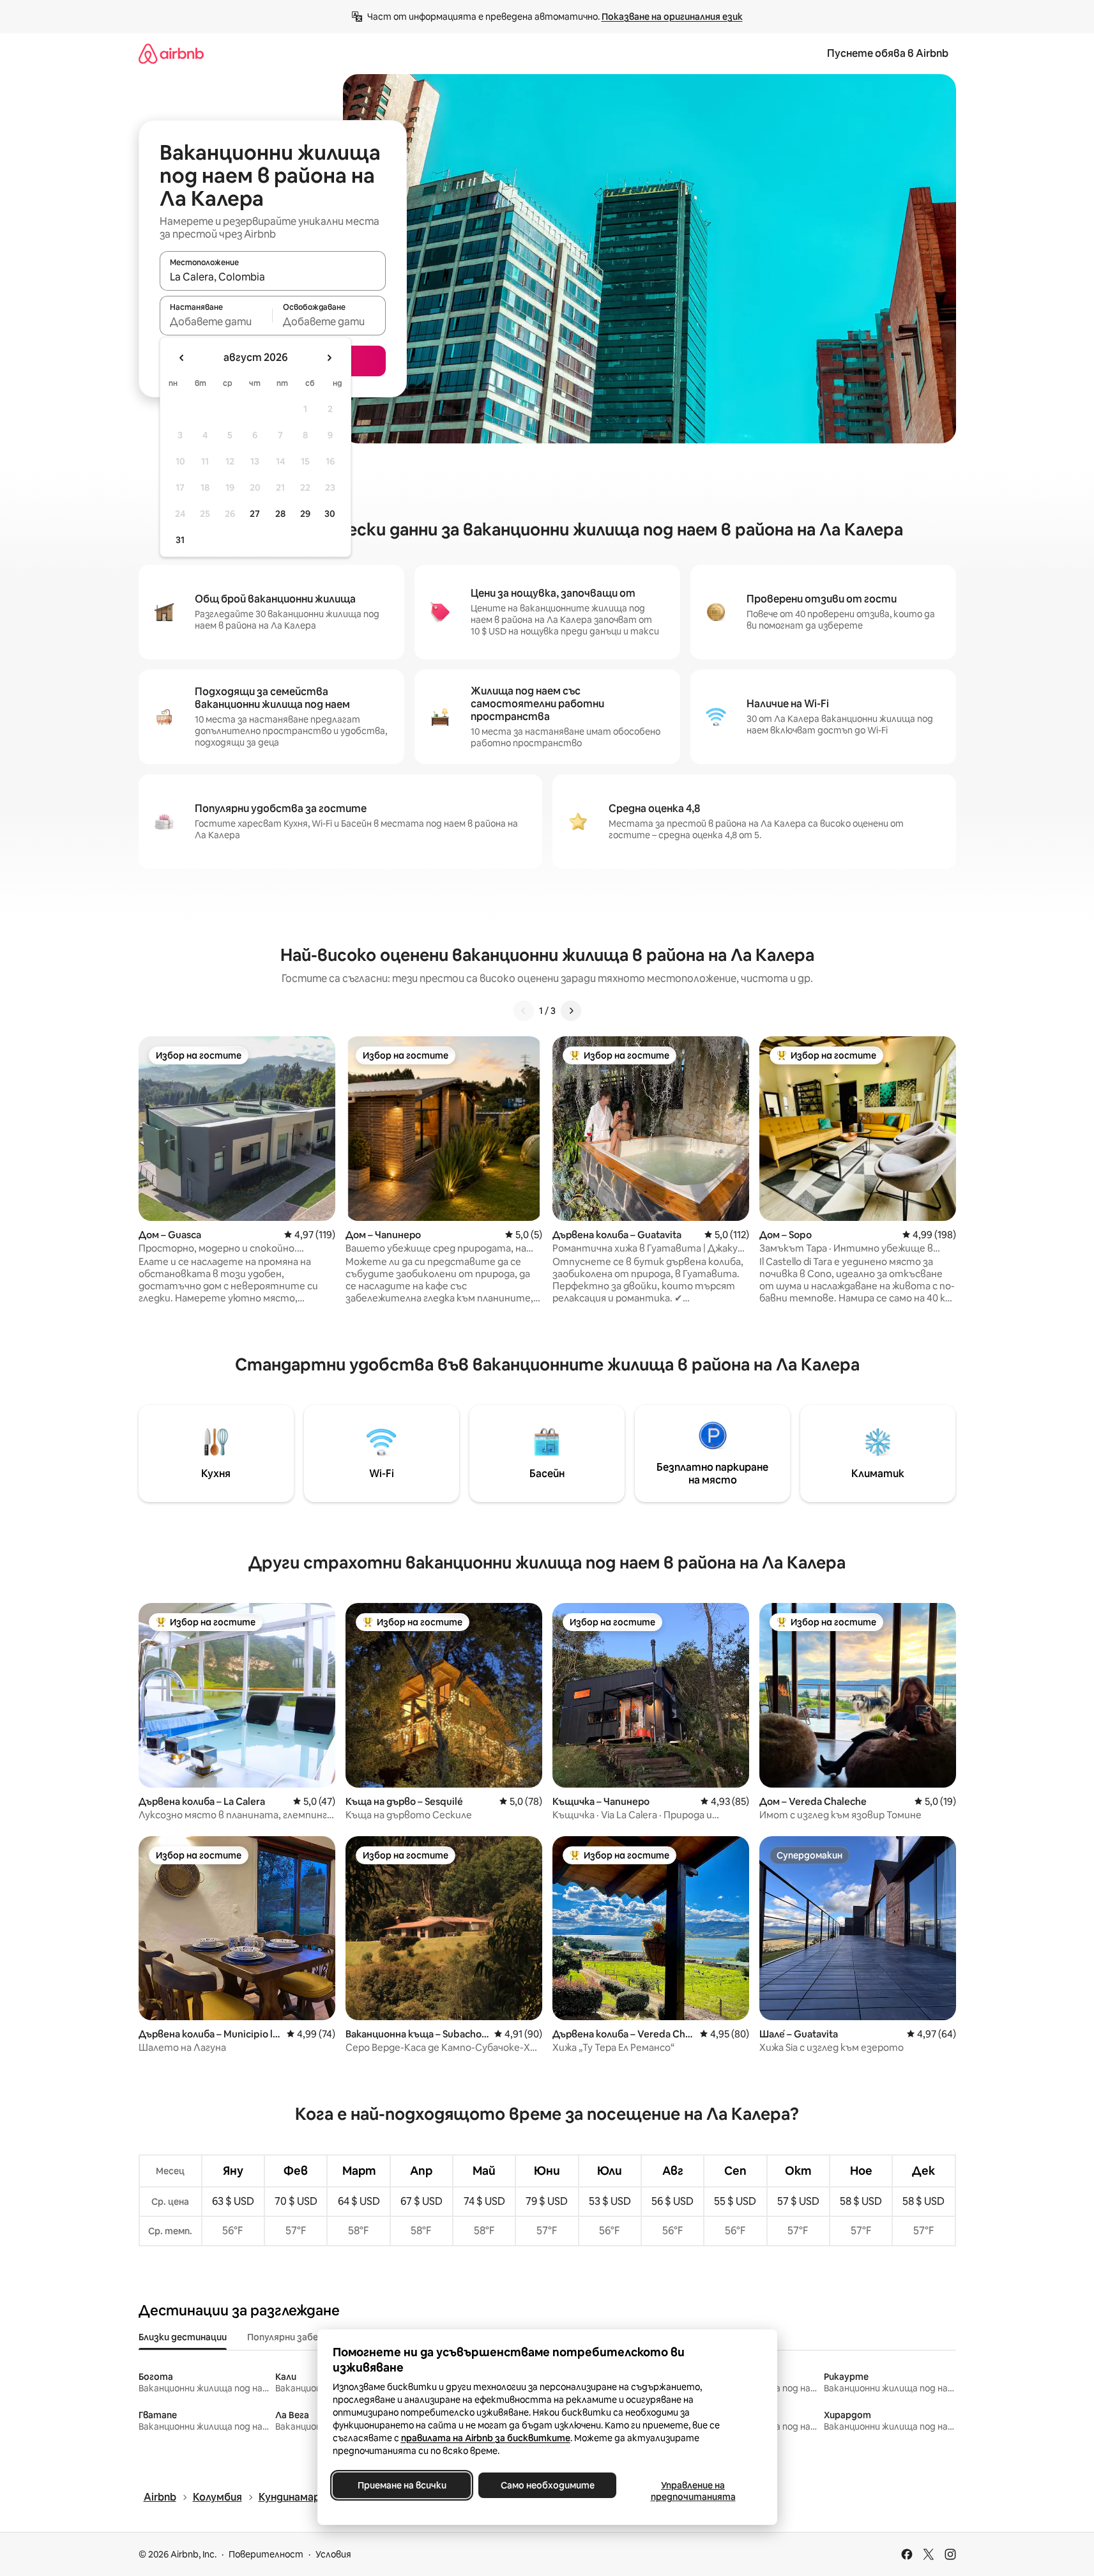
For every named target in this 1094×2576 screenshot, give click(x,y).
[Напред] (571, 1011)
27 (255, 514)
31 (180, 540)
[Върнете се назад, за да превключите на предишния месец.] (182, 358)
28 (280, 514)
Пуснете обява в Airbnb (888, 53)
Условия (333, 2554)
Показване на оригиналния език (672, 17)
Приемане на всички (401, 2485)
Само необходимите (547, 2485)
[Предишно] (524, 1011)
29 (305, 514)
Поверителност (266, 2554)
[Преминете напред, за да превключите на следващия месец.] (329, 358)
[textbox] (216, 321)
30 (330, 514)
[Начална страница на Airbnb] (171, 53)
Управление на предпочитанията (693, 2491)
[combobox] (273, 277)
